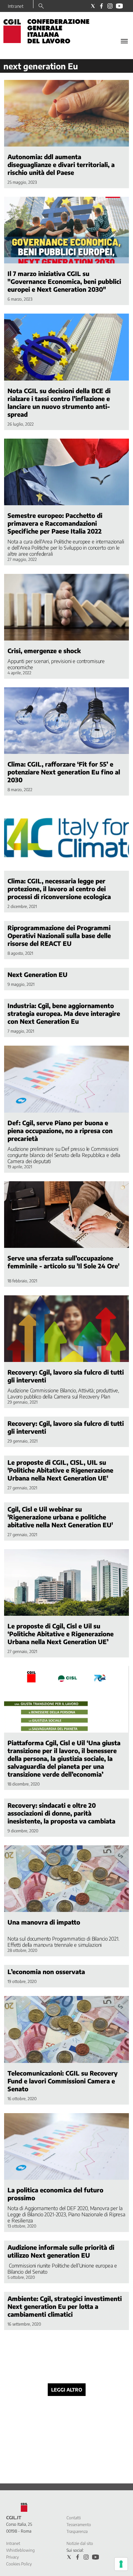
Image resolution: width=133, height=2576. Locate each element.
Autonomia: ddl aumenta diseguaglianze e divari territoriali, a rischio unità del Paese (61, 164)
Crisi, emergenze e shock (44, 651)
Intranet (16, 6)
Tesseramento (79, 2525)
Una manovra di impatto (44, 1922)
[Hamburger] (124, 41)
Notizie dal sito (80, 2543)
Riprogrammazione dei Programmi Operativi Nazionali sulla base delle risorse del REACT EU (59, 935)
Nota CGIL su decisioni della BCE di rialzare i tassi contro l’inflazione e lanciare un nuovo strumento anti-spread (59, 402)
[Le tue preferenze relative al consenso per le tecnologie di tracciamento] (121, 2564)
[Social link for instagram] (110, 6)
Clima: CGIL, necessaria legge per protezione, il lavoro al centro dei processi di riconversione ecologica (59, 889)
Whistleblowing (20, 2550)
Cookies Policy (19, 2564)
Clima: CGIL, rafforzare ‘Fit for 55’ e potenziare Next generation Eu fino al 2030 (64, 772)
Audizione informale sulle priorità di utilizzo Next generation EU (61, 2251)
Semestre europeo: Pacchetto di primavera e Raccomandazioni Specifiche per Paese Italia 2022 (55, 523)
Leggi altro (67, 2390)
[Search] (41, 6)
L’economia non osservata (46, 1972)
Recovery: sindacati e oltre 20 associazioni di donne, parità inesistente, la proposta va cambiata (61, 1813)
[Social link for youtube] (119, 6)
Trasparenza (77, 2531)
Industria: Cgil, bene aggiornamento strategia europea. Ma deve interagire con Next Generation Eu (64, 1013)
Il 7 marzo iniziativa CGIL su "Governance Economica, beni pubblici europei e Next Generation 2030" (64, 281)
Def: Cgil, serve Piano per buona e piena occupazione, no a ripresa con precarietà (60, 1131)
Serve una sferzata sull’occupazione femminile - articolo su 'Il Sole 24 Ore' (63, 1262)
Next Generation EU (38, 974)
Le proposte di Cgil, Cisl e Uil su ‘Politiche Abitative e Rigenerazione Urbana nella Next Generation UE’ (61, 1634)
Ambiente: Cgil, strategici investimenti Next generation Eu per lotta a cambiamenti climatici (65, 2306)
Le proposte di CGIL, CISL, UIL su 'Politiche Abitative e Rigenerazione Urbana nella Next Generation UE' (60, 1470)
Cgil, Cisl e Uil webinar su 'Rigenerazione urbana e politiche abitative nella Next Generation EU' (60, 1517)
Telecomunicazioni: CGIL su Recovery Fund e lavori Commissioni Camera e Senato (63, 2081)
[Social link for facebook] (101, 6)
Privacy (12, 2557)
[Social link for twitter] (93, 6)
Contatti (74, 2518)
